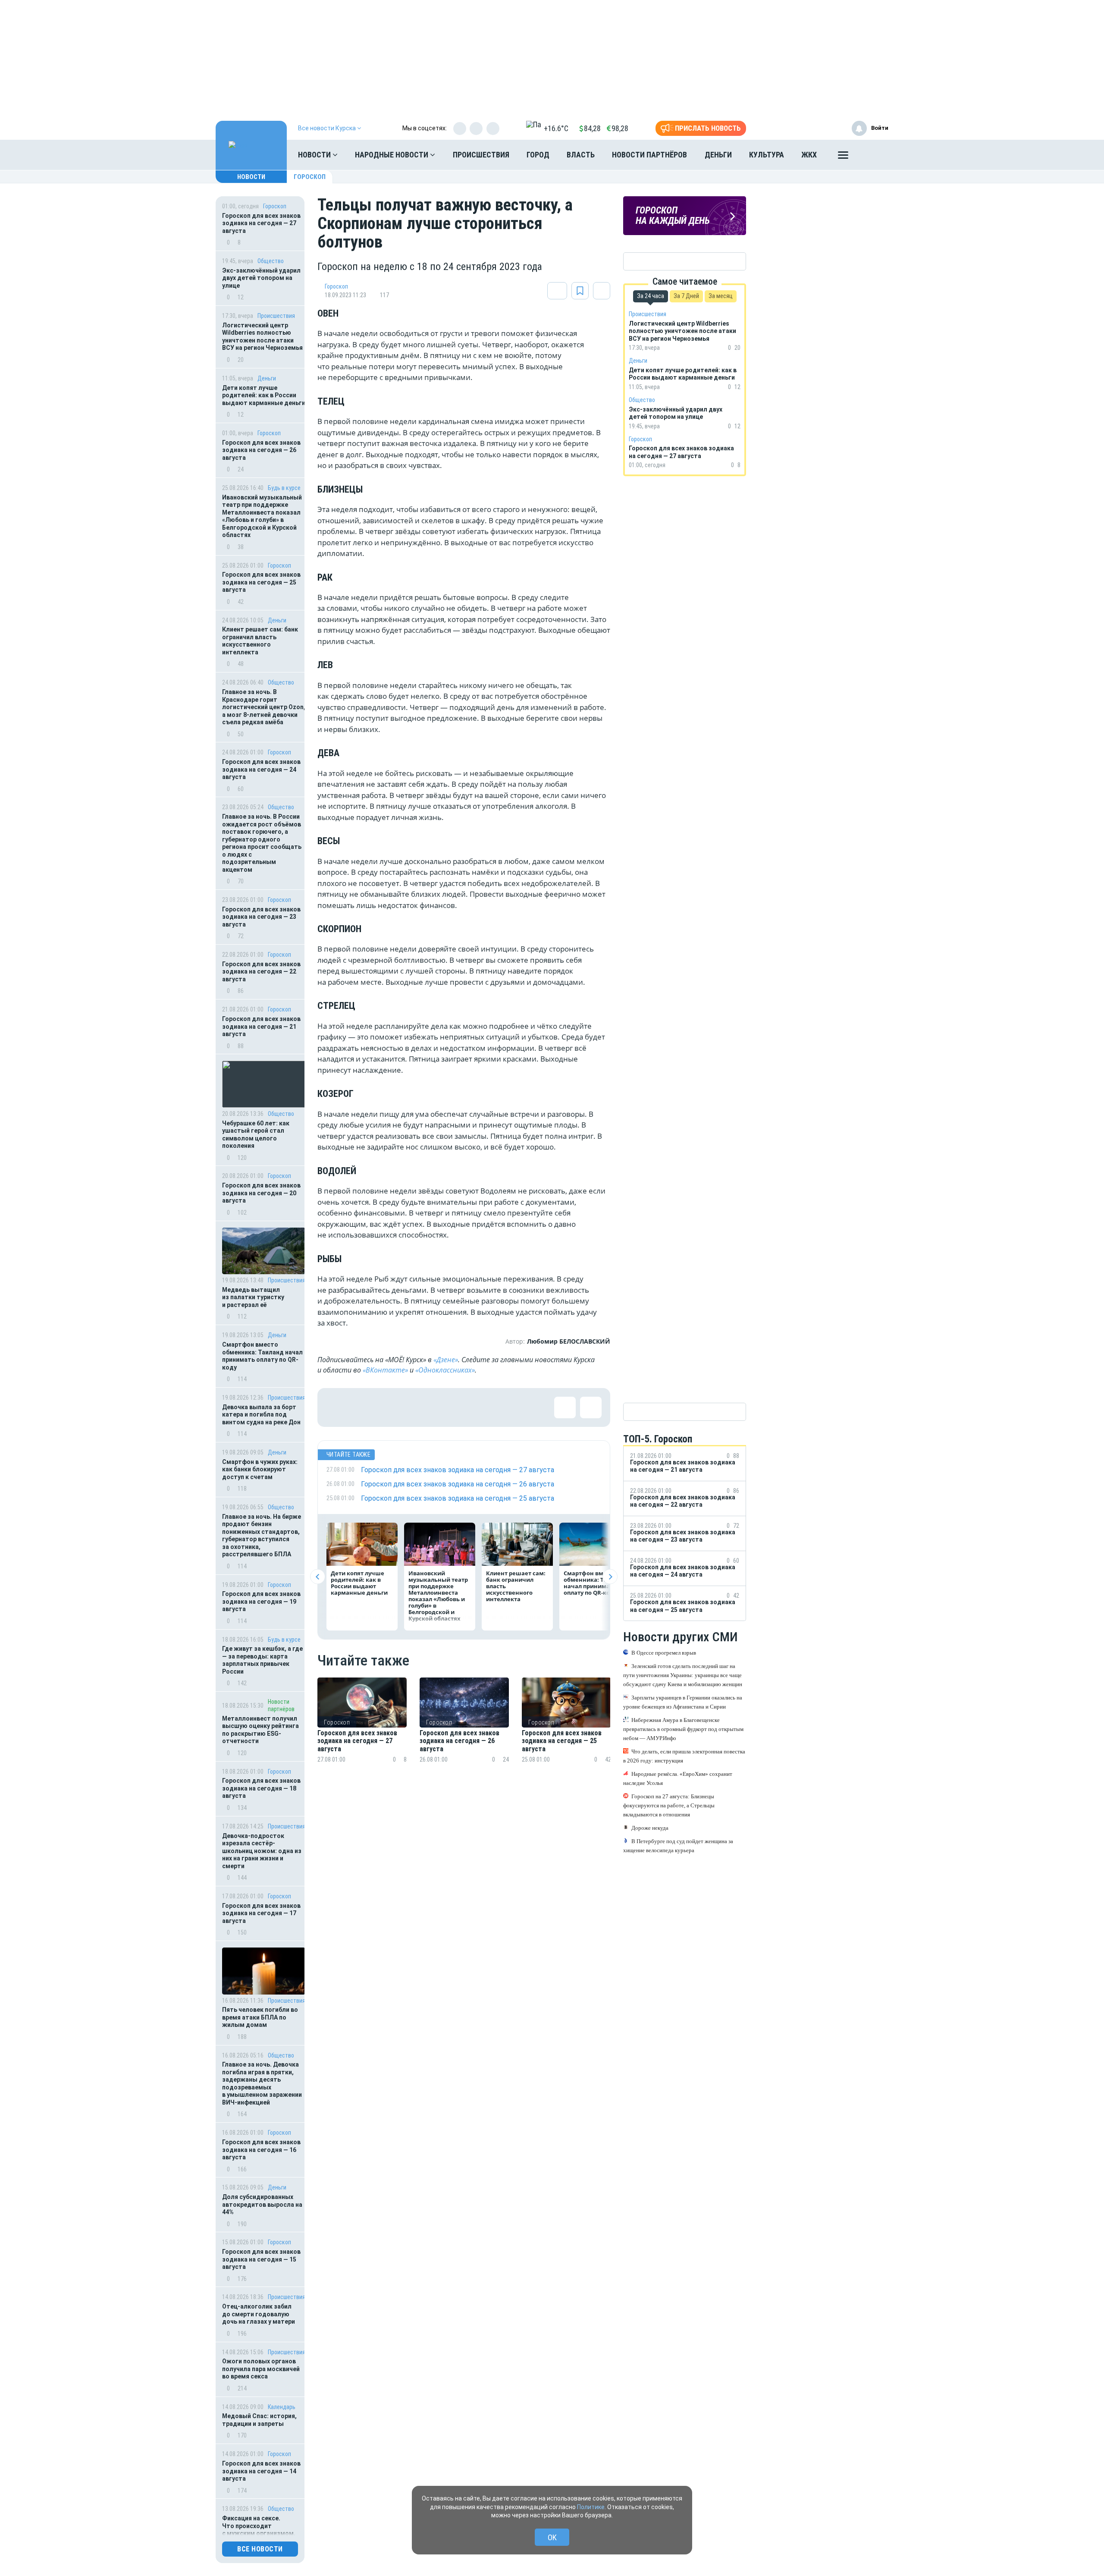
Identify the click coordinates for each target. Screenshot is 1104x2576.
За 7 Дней (686, 296)
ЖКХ (809, 155)
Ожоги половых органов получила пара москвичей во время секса (261, 2369)
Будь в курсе (284, 488)
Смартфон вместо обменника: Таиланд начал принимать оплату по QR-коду (262, 1356)
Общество (271, 261)
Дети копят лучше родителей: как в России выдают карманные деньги (264, 395)
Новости (315, 155)
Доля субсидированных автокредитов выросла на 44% (262, 2204)
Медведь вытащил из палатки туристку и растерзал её (253, 1297)
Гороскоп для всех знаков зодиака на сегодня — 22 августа (261, 972)
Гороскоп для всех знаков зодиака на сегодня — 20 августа (261, 1193)
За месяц (721, 296)
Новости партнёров (649, 155)
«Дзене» (446, 1360)
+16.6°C (556, 128)
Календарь (282, 2407)
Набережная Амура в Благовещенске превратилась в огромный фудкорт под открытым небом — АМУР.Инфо (683, 1729)
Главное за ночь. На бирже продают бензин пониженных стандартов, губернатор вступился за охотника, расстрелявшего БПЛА (262, 1536)
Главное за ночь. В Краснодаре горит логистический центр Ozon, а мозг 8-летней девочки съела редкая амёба (264, 707)
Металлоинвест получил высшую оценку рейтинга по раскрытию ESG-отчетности (260, 1730)
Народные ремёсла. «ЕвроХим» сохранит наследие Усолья (678, 1778)
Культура (767, 155)
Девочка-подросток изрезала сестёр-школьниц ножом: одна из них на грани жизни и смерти (262, 1851)
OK (552, 2537)
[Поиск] (873, 155)
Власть (581, 155)
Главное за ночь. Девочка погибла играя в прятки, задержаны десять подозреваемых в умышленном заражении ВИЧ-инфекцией (262, 2083)
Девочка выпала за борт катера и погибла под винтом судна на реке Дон (261, 1415)
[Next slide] (610, 1577)
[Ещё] (843, 157)
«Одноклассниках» (445, 1370)
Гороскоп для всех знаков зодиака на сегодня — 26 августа (261, 450)
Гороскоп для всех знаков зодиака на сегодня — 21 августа (261, 1026)
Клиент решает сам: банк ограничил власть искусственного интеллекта (260, 641)
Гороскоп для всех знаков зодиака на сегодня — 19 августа (261, 1601)
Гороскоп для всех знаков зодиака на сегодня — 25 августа (261, 582)
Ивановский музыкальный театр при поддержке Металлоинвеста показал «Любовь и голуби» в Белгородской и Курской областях (262, 516)
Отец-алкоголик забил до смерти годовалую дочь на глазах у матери (259, 2314)
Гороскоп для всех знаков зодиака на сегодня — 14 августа (261, 2471)
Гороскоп (310, 177)
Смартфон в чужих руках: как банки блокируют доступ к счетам (260, 1469)
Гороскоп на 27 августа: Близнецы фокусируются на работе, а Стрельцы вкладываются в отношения (669, 1805)
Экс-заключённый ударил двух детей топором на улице (261, 278)
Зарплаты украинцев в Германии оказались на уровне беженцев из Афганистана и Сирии (683, 1702)
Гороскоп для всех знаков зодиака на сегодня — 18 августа (261, 1788)
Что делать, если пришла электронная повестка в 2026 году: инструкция (684, 1756)
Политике (591, 2507)
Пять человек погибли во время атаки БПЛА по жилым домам (260, 2017)
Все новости (260, 2549)
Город (538, 155)
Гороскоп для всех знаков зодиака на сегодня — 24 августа (261, 769)
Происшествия (481, 155)
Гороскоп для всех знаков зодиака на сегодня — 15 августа (261, 2259)
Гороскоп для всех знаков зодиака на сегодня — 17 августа (261, 1913)
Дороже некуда (650, 1828)
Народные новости (392, 155)
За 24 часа (651, 296)
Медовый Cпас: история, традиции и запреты (259, 2420)
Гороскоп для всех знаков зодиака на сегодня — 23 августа (261, 917)
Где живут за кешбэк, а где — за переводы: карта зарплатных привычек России (262, 1660)
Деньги (718, 155)
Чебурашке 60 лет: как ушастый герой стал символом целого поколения (256, 1135)
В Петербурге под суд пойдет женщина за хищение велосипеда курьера (678, 1846)
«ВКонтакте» (385, 1370)
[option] (362, 1731)
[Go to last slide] (318, 1577)
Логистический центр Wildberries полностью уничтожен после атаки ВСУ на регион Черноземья (262, 337)
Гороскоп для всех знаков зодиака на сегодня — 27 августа (261, 223)
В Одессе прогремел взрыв (664, 1653)
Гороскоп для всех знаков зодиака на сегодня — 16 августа (261, 2150)
